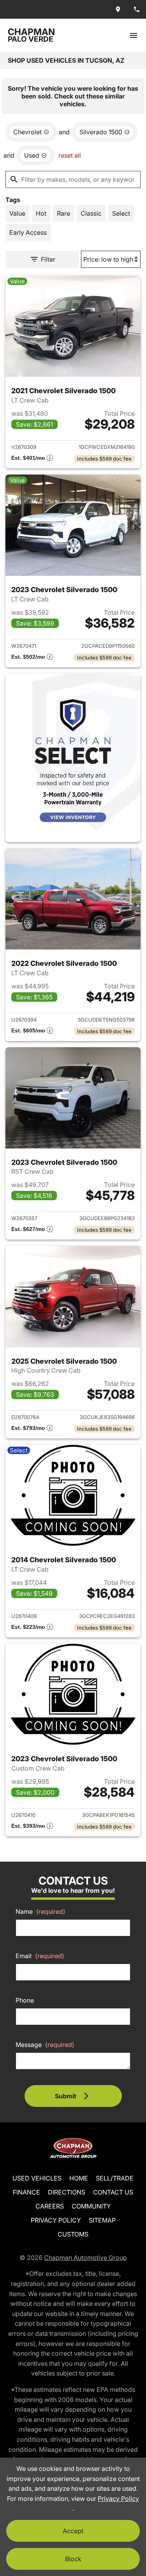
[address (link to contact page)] (118, 9)
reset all (70, 155)
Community (91, 2206)
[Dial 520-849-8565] (137, 9)
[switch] (134, 35)
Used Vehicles (37, 2178)
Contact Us (113, 2192)
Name (40, 1911)
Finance (26, 2192)
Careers (50, 2206)
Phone (25, 2000)
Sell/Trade (115, 2178)
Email (40, 1956)
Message (45, 2045)
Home (79, 2178)
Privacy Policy (56, 2220)
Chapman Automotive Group (85, 2258)
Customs (73, 2234)
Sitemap (102, 2220)
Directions (67, 2192)
